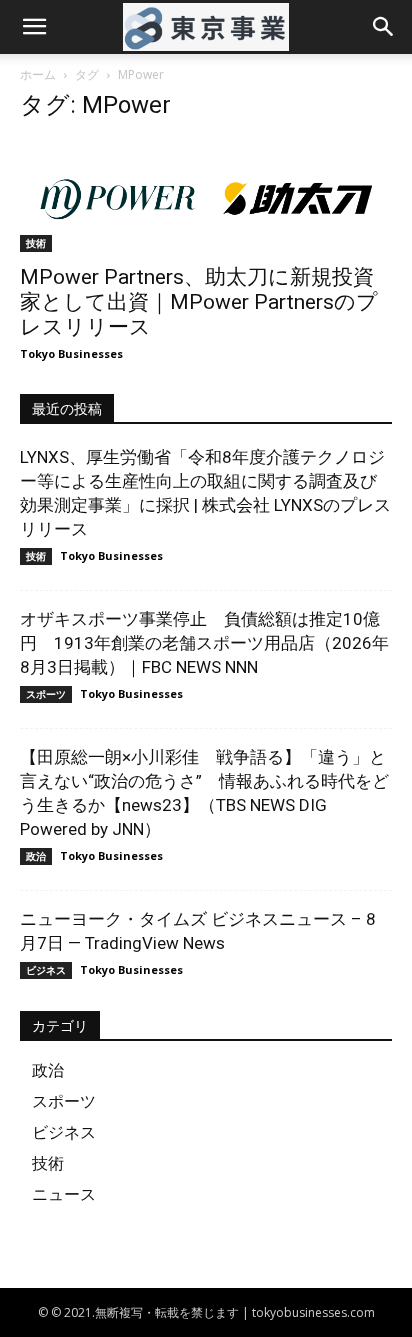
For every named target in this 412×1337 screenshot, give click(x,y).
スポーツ (46, 694)
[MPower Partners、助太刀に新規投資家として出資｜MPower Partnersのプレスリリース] (206, 196)
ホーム (38, 74)
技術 (36, 243)
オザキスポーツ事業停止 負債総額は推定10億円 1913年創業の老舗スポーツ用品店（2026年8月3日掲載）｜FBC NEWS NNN (204, 643)
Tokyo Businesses (71, 353)
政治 (36, 856)
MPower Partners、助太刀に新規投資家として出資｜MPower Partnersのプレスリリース (199, 302)
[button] (34, 27)
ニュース (64, 1194)
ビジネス (46, 970)
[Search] (384, 27)
